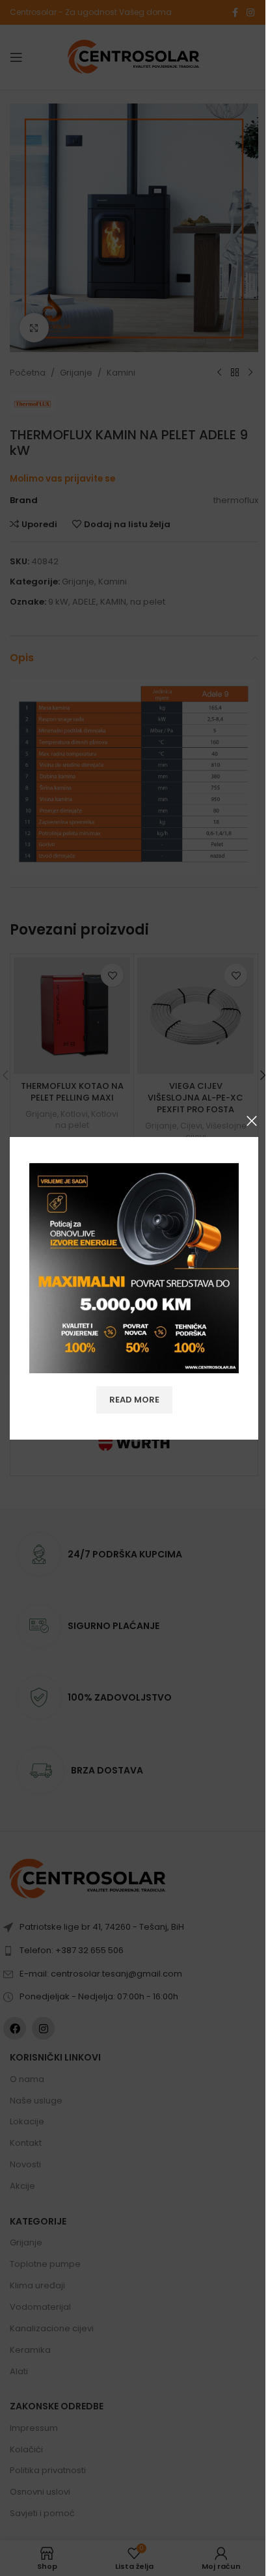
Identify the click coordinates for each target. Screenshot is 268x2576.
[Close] (252, 1121)
